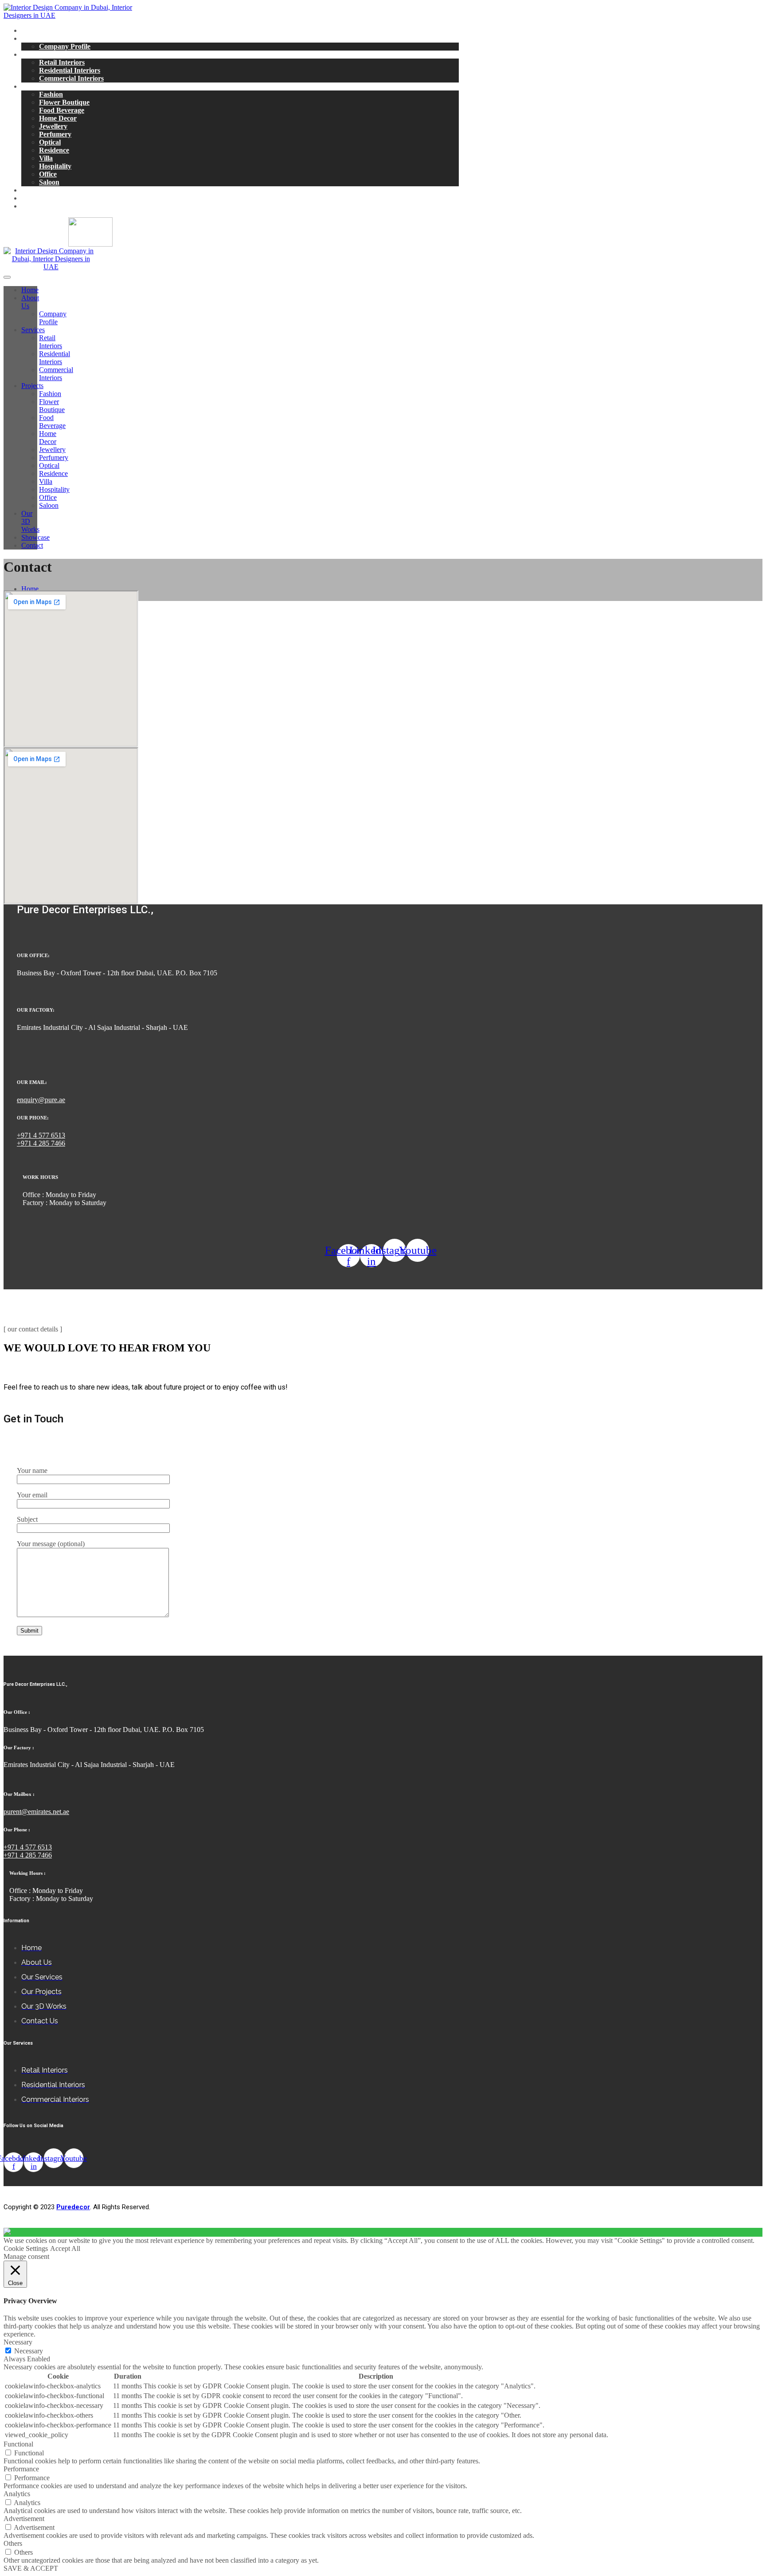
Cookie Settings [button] (26, 2248)
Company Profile (65, 46)
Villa (46, 158)
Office (48, 174)
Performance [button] (21, 2469)
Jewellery (53, 126)
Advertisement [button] (24, 2519)
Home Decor (58, 118)
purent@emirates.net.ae (36, 1812)
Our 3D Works (44, 190)
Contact (33, 206)
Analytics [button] (17, 2494)
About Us (36, 38)
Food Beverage (62, 110)
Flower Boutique (64, 102)
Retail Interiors (62, 62)
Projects (33, 86)
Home (30, 30)
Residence (54, 150)
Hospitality (55, 166)
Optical (50, 142)
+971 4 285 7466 (41, 1143)
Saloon (49, 182)
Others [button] (13, 2543)
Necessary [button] (18, 2342)
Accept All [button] (65, 2248)
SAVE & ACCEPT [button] (31, 2568)
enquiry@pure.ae (41, 1100)
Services (33, 54)
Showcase (36, 198)
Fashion (51, 94)
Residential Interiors (70, 70)
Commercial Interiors (71, 78)
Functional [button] (18, 2444)
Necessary (29, 2351)
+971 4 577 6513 (41, 1135)
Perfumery (55, 134)
